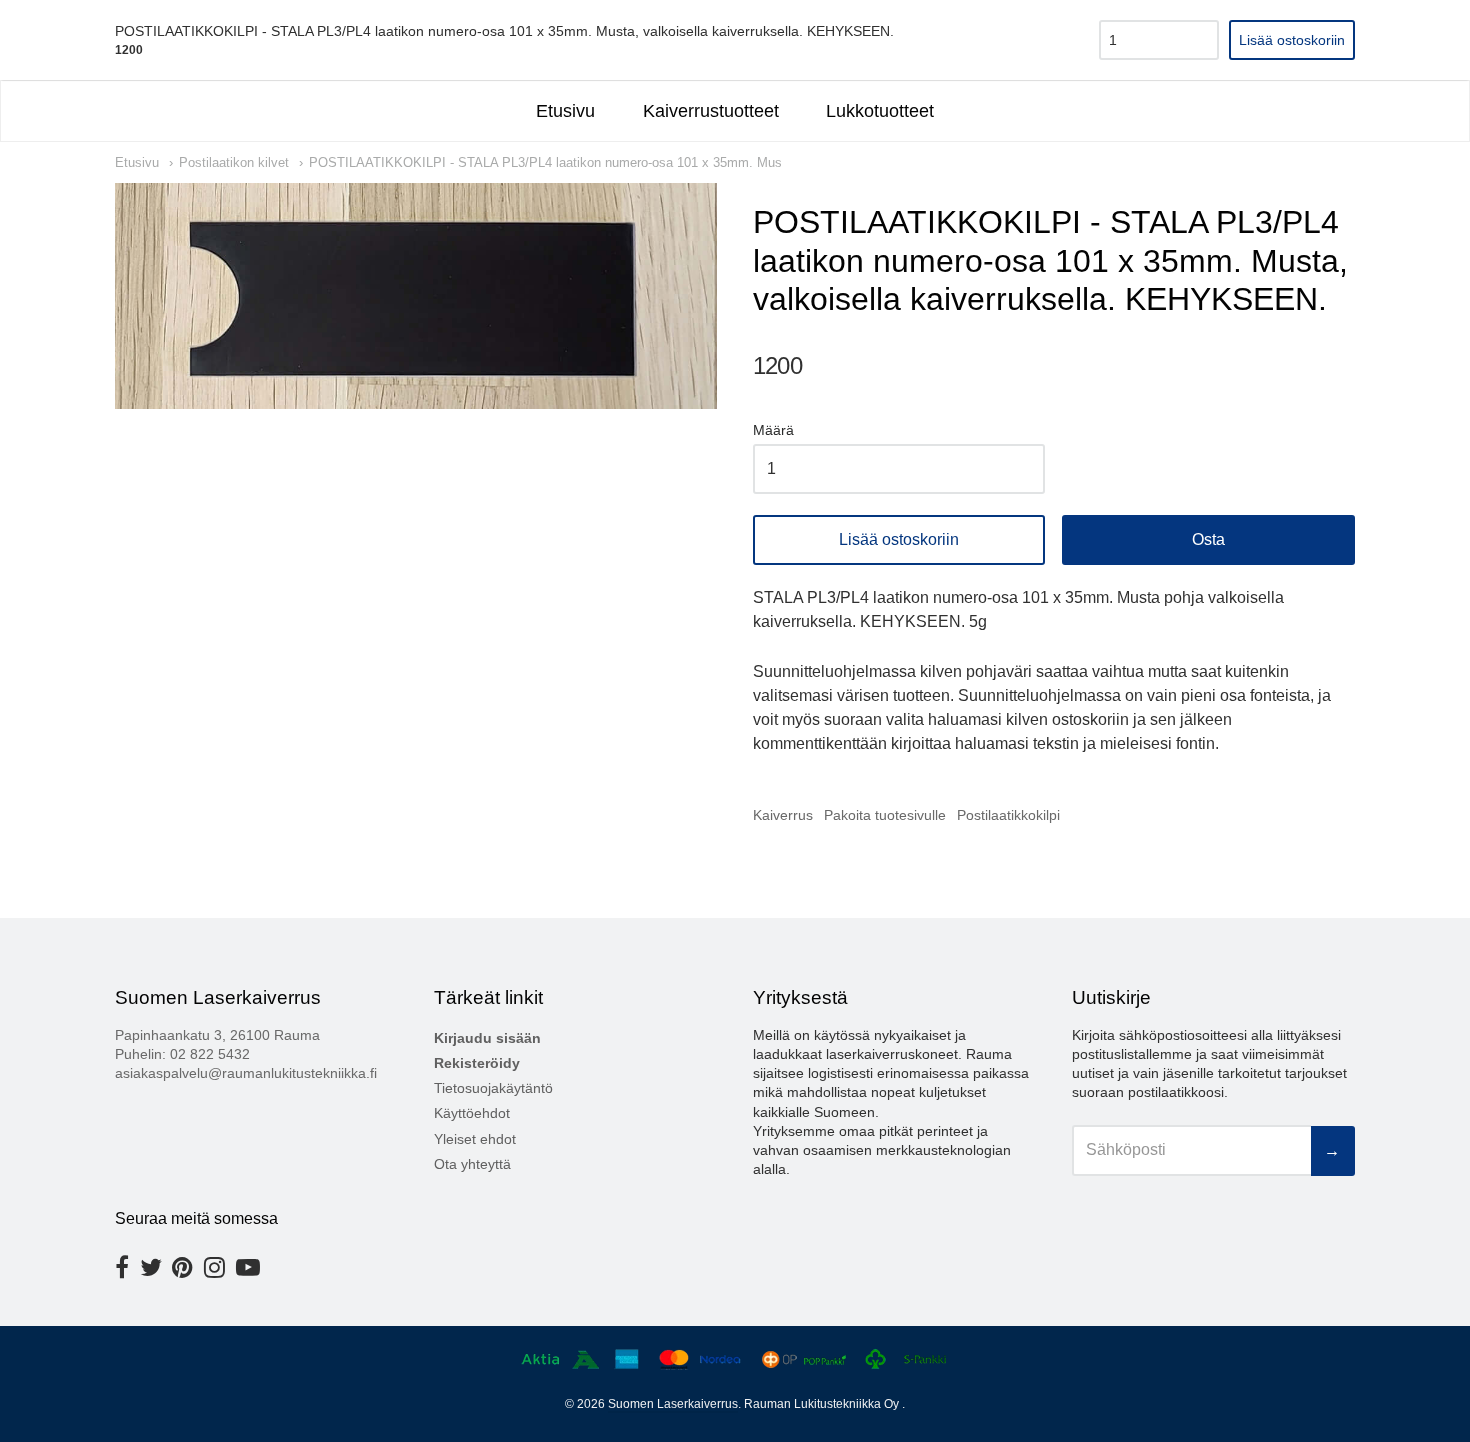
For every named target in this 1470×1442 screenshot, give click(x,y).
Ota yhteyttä (472, 1164)
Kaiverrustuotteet (711, 111)
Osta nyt (1208, 540)
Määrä (773, 430)
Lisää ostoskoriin (899, 539)
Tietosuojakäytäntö (493, 1088)
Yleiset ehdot (475, 1139)
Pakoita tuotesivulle (885, 815)
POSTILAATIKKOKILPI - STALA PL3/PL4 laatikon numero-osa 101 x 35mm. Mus (545, 162)
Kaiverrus (783, 815)
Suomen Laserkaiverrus (673, 1404)
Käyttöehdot (472, 1113)
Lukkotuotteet (880, 111)
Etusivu (565, 111)
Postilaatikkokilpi (1008, 815)
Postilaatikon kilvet (234, 162)
